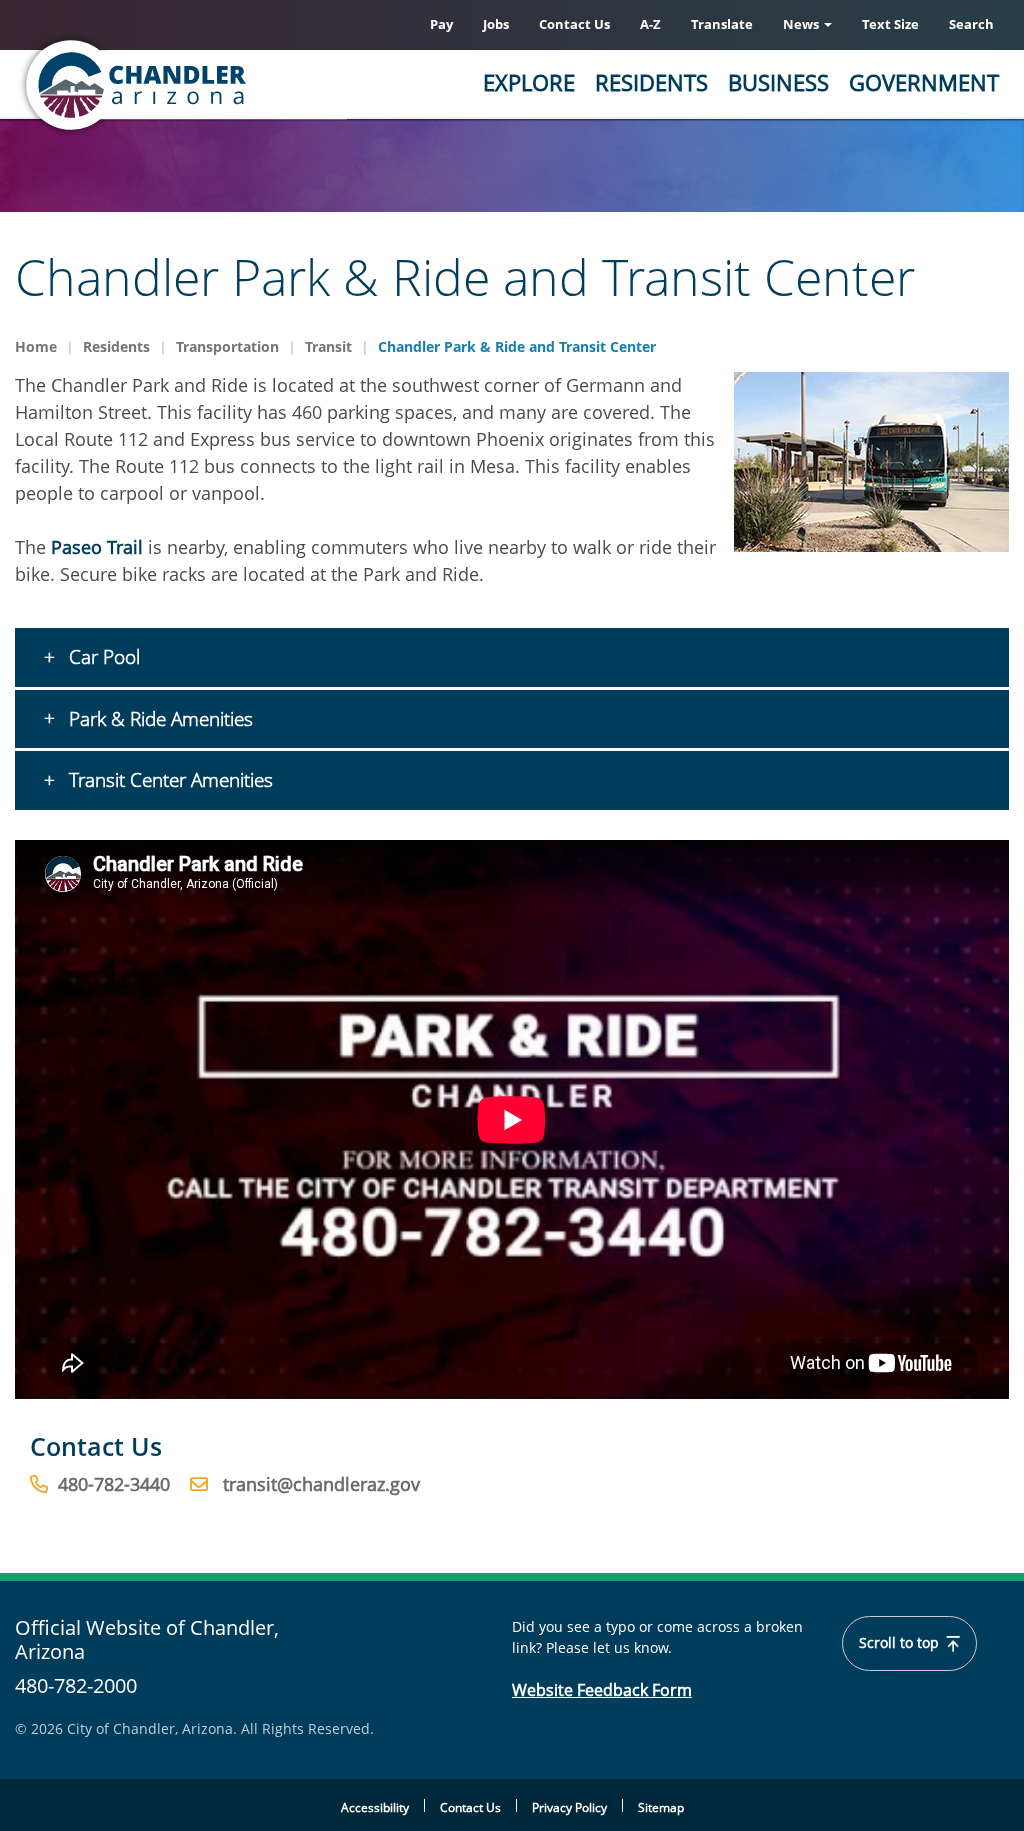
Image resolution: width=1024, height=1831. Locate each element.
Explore (529, 82)
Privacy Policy (569, 1807)
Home (36, 346)
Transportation (227, 346)
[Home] (215, 85)
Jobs (496, 24)
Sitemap (661, 1807)
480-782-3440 (114, 1484)
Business (778, 82)
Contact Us (574, 24)
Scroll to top (901, 1643)
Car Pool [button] (102, 657)
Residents (651, 82)
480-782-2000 (76, 1685)
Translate (722, 24)
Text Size (890, 24)
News (802, 24)
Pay (441, 24)
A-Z (650, 24)
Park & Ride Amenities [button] (158, 719)
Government (924, 82)
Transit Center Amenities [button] (168, 780)
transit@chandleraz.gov (321, 1484)
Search (971, 24)
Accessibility (375, 1807)
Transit (328, 346)
